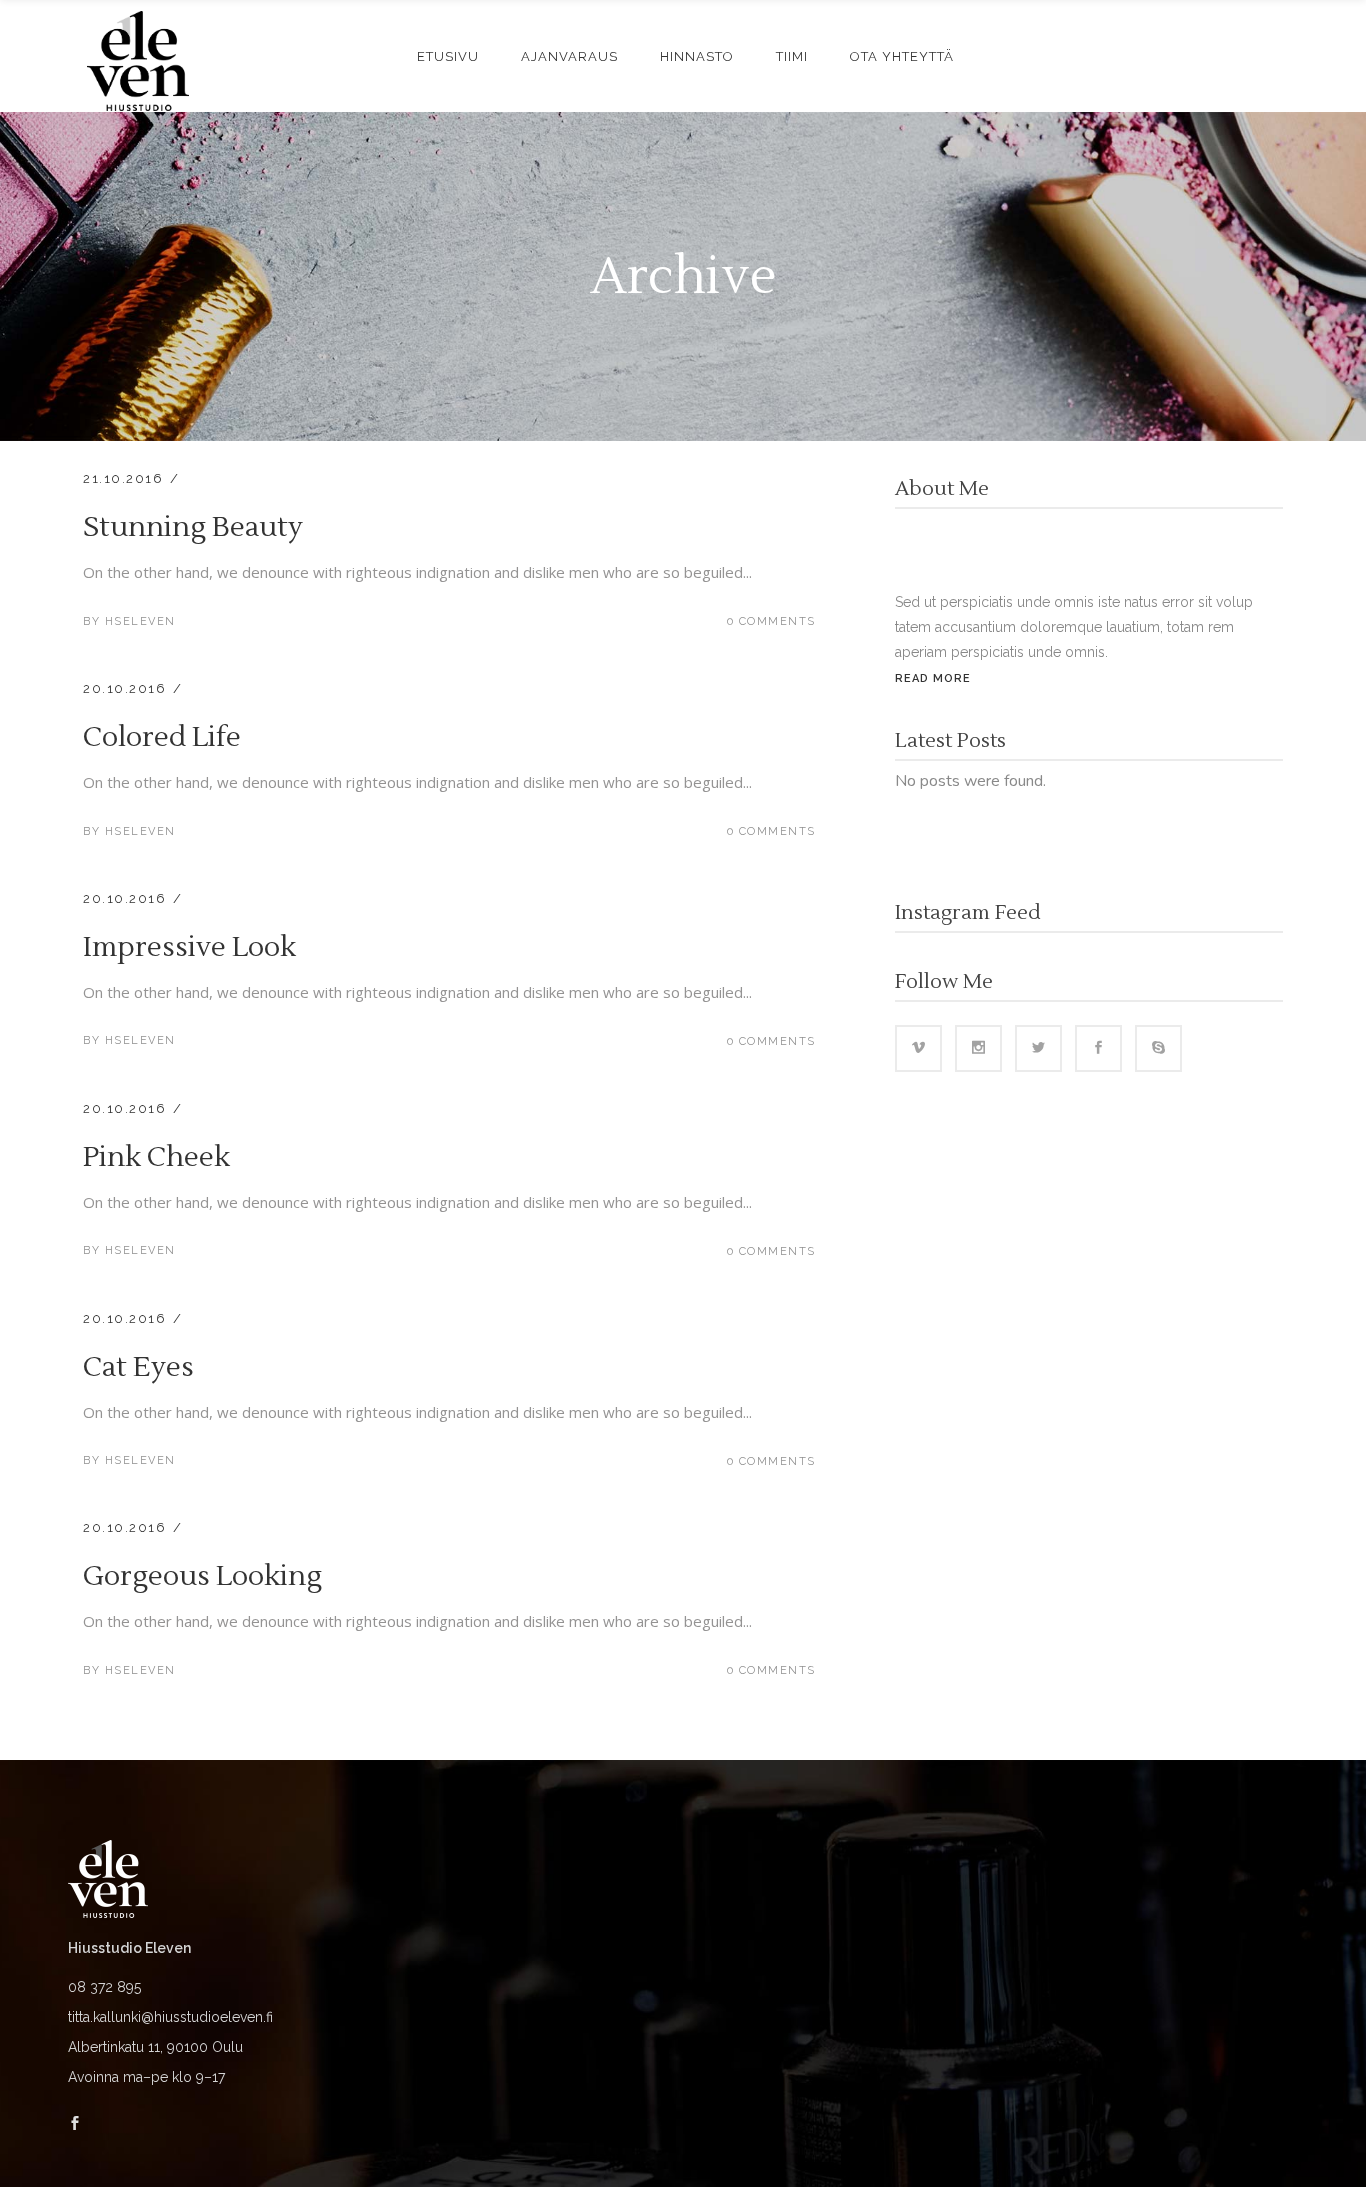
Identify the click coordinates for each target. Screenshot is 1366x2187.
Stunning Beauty (193, 527)
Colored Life (162, 737)
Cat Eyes (138, 1367)
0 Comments (771, 621)
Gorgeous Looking (202, 1576)
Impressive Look (189, 947)
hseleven (140, 621)
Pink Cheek (156, 1157)
